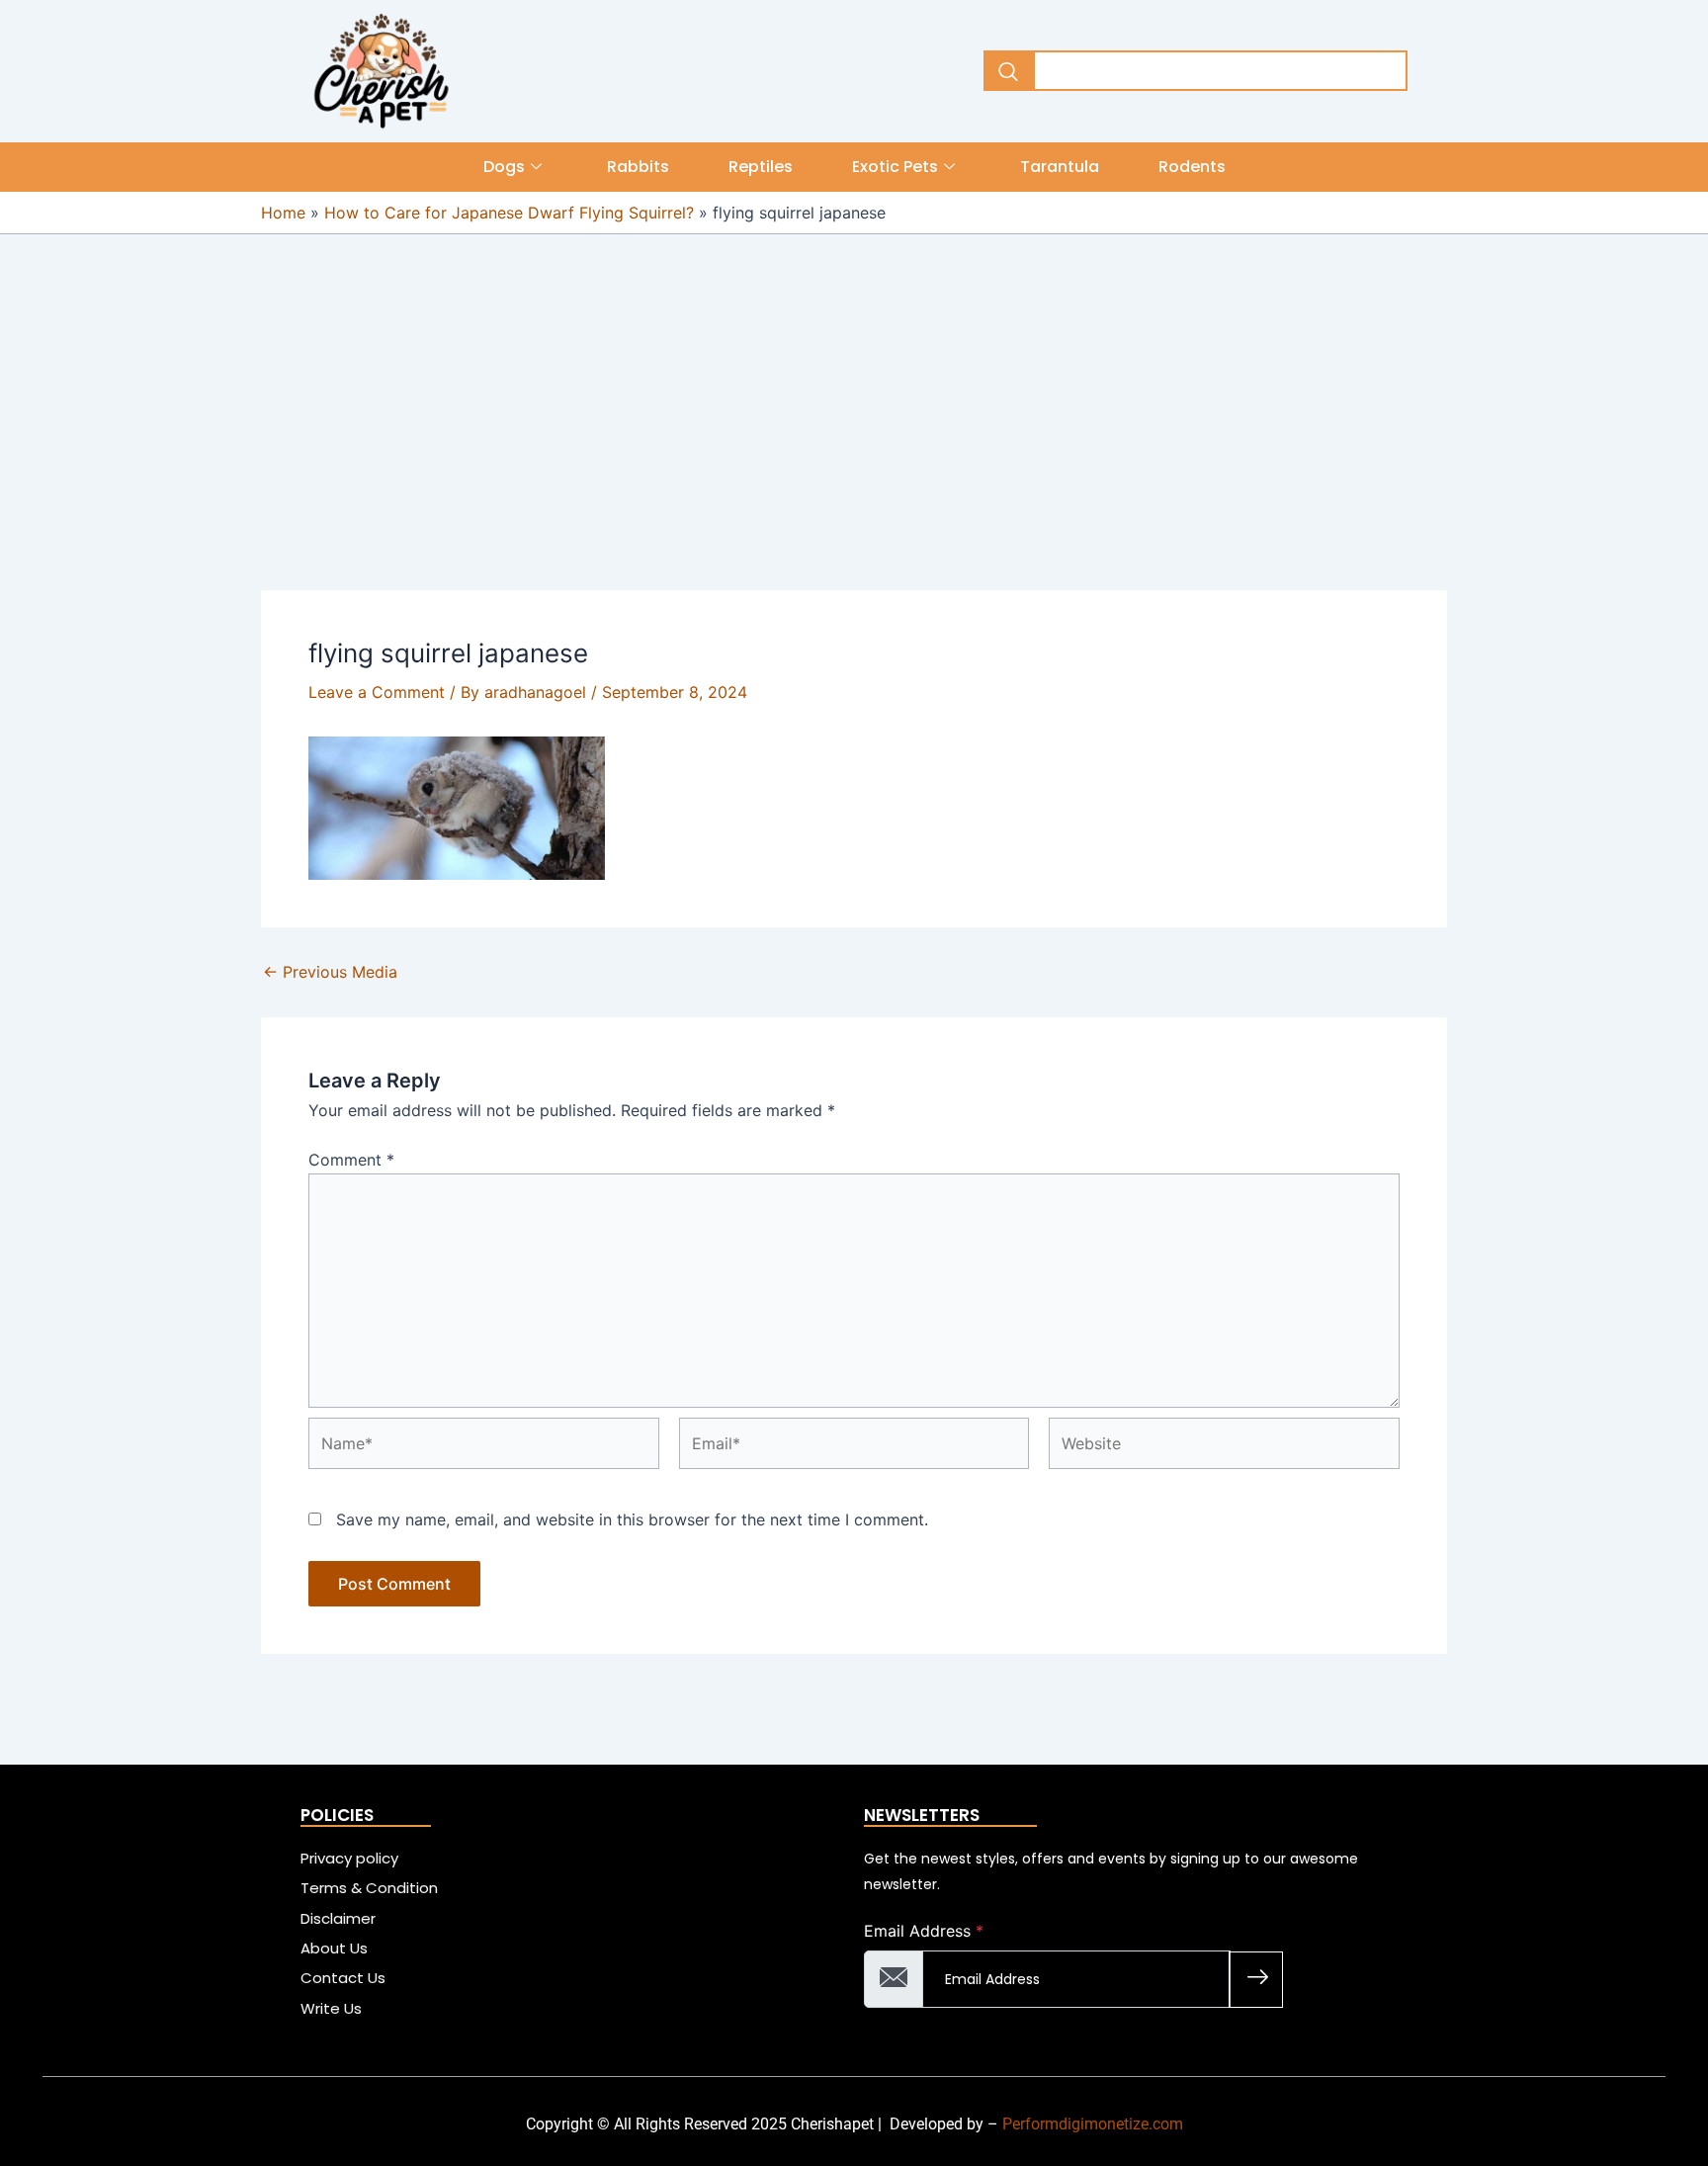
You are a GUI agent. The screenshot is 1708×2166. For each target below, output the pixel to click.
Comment (351, 1160)
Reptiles (761, 167)
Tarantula (1060, 167)
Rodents (1192, 167)
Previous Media (330, 972)
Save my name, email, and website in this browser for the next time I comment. (632, 1519)
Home (283, 213)
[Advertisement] (854, 444)
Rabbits (638, 167)
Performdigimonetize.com (1093, 2124)
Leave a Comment (377, 692)
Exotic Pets (895, 167)
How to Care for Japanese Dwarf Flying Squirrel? (509, 213)
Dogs (504, 167)
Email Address (924, 1931)
